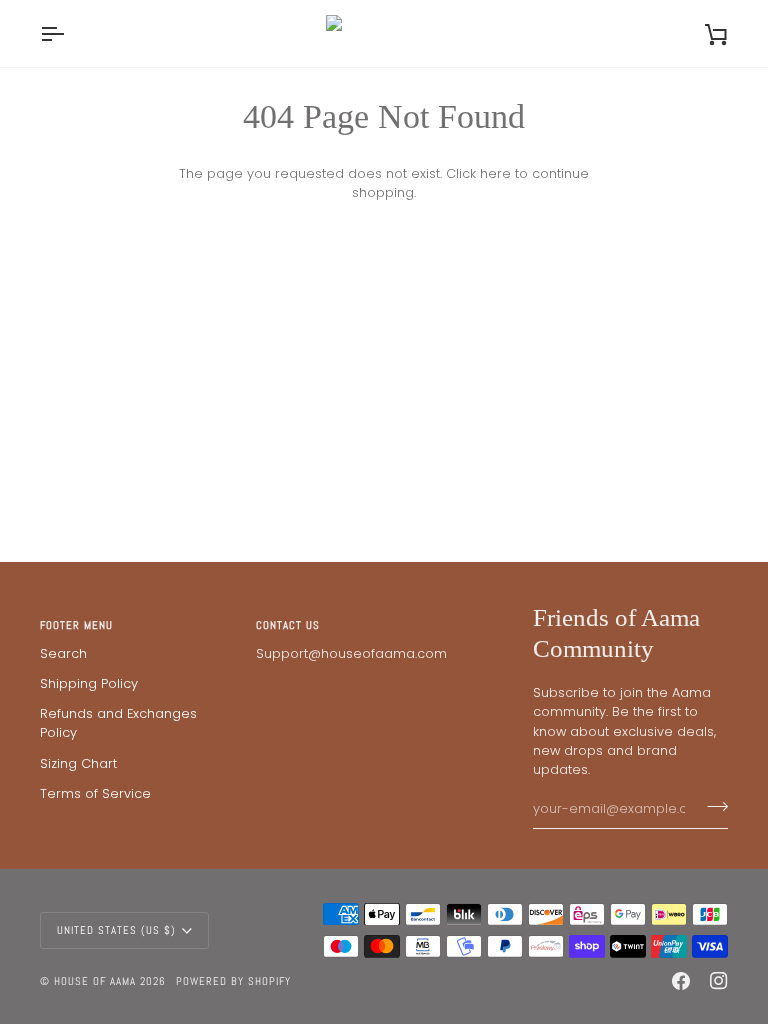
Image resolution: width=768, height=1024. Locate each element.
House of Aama (97, 981)
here (495, 173)
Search (63, 653)
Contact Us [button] (288, 625)
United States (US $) (116, 930)
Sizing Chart (78, 763)
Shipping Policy (89, 683)
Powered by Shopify (233, 981)
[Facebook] (681, 981)
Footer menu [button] (76, 625)
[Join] (711, 807)
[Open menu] (70, 33)
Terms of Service (95, 793)
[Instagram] (719, 981)
